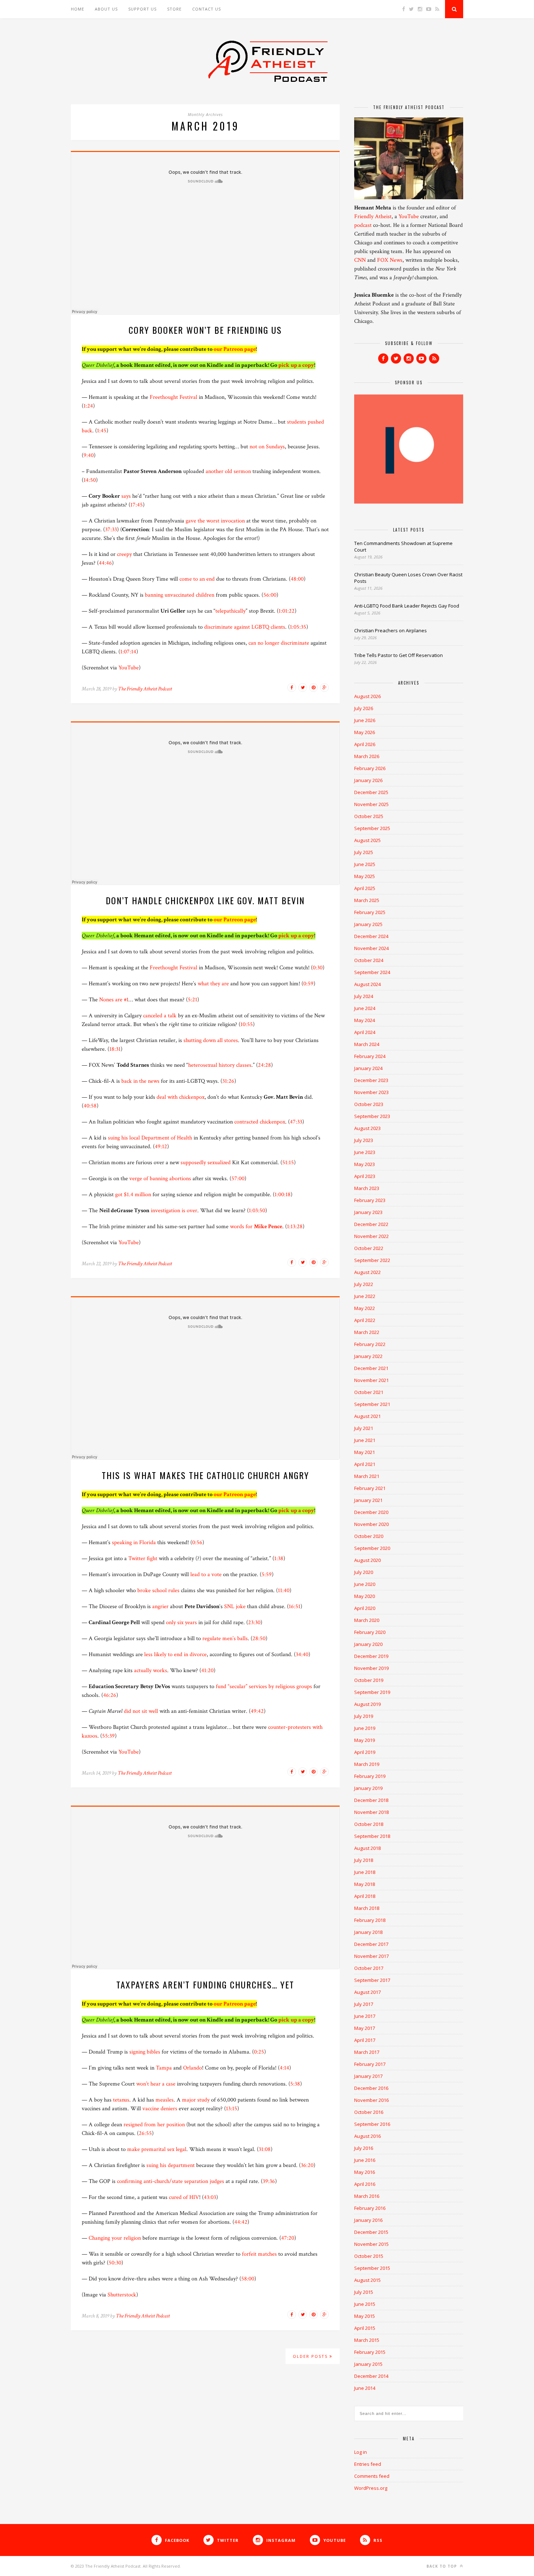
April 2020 (365, 1608)
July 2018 (364, 1860)
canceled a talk (160, 1016)
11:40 (284, 1591)
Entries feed (368, 2464)
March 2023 (367, 1188)
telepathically (230, 611)
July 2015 (364, 2292)
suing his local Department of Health (150, 1138)
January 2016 (368, 2220)
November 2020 (371, 1524)
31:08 (265, 2149)
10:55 (247, 1024)
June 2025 (365, 864)
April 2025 (365, 888)
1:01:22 (287, 611)
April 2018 (365, 1896)
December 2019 (371, 1656)
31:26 (228, 1081)
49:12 (161, 1147)
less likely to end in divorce (175, 1654)
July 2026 (364, 708)
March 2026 (367, 756)
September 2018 (372, 1836)
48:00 (297, 579)
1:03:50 (257, 1211)
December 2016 (371, 2088)
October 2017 (369, 1968)
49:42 (257, 1711)
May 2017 (365, 2028)
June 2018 (365, 1872)
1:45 (102, 431)
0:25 (259, 2052)
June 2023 (365, 1152)
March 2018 (367, 1908)
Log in (361, 2452)
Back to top (442, 2566)
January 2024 (368, 1068)
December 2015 (371, 2232)
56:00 (270, 595)
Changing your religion (115, 2238)
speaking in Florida (134, 1543)
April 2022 (365, 1320)
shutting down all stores (211, 1040)
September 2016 (372, 2124)
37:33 (111, 530)
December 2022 (371, 1224)
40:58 (90, 1106)
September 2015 (372, 2268)
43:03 (210, 2197)
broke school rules (158, 1591)
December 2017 (371, 1944)
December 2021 (371, 1368)
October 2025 (369, 816)
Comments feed (372, 2476)
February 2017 (370, 2064)
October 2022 (369, 1248)
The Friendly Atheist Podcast (145, 689)
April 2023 (365, 1176)
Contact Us (207, 9)
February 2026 (370, 768)
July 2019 (364, 1716)
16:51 (295, 1607)
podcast (363, 225)
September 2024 (372, 972)
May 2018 (365, 1884)
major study (196, 2100)
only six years (181, 1622)
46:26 (110, 1695)
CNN (360, 260)
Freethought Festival (173, 397)
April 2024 (365, 1032)
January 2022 (368, 1356)
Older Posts (311, 2356)
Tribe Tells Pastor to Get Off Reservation (399, 655)
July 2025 (364, 852)
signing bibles (145, 2052)
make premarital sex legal (157, 2149)
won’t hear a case (156, 2084)
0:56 (197, 1543)
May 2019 (365, 1740)
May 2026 (365, 732)
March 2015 (367, 2340)
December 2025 (371, 792)
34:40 (302, 1654)
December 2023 (371, 1080)
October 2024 (369, 960)
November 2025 (371, 804)
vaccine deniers (160, 2109)
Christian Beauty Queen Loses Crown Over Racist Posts (408, 578)
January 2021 (368, 1500)
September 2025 (372, 828)
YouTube (129, 668)
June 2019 (365, 1728)
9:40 (89, 455)
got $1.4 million (133, 1195)
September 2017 (372, 1980)
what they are (213, 984)
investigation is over (174, 1211)
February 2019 (370, 1776)
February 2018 (370, 1920)
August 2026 (367, 696)
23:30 (254, 1622)
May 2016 (365, 2172)
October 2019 (369, 1680)
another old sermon (228, 471)
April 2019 (365, 1752)
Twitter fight (143, 1559)
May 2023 (365, 1164)
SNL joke (235, 1607)
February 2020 (370, 1632)
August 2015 (367, 2280)
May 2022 (365, 1308)
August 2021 (367, 1416)
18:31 (115, 1049)
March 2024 (367, 1044)
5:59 (267, 1575)
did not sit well (141, 1711)
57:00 (238, 1179)
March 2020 (367, 1620)
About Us (106, 9)
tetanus (121, 2100)
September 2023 (372, 1116)
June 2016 (365, 2160)
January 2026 (368, 780)
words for (256, 1227)
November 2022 (371, 1236)
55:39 (108, 1736)
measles (165, 2100)
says (126, 496)
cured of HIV (184, 2197)
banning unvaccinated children (180, 595)
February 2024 (370, 1056)
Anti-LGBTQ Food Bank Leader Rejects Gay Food (407, 606)
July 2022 (364, 1284)
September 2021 (372, 1404)
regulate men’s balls (225, 1638)
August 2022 (367, 1272)
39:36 (269, 2181)
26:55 (145, 2133)
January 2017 (368, 2076)
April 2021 (365, 1464)
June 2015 (365, 2304)
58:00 (248, 2279)
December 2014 (371, 2376)
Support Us (142, 9)
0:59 (308, 984)
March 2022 (367, 1332)
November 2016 (371, 2100)
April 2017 (365, 2040)
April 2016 (365, 2184)
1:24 (88, 406)
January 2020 (368, 1644)
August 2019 (367, 1704)
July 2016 (364, 2148)
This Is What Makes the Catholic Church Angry (205, 1475)
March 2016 (367, 2196)
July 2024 (364, 996)
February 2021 (370, 1488)
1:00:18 (283, 1195)
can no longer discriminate (279, 643)
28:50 (259, 1638)
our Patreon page (235, 349)
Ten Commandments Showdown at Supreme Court (403, 546)
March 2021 (367, 1476)
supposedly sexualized (206, 1163)
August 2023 (367, 1128)
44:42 (241, 2222)
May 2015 (365, 2316)
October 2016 (369, 2112)
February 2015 (370, 2352)
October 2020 (369, 1536)
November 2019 (371, 1668)
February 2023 (370, 1200)
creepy (124, 554)
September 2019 (372, 1692)
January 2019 (368, 1788)
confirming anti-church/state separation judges (171, 2181)
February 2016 (370, 2208)
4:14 (284, 2068)
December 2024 (371, 936)
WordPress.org (371, 2488)
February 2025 (370, 912)
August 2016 (367, 2136)
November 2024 (371, 948)
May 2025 (365, 876)
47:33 (296, 1122)
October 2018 (369, 1824)
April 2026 (365, 744)
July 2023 (364, 1140)
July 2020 (364, 1572)
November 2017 (371, 1956)
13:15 (232, 2109)
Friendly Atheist (373, 217)
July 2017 (364, 2004)
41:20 (207, 1670)
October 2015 (369, 2256)
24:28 (264, 1065)
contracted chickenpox (260, 1122)
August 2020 (367, 1560)
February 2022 (370, 1344)
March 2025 (367, 900)
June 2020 (365, 1584)
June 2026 (365, 720)
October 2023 (369, 1104)
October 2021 (369, 1392)
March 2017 (367, 2052)
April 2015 (365, 2328)
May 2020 (365, 1596)
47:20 (288, 2238)
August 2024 (367, 984)
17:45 (137, 505)
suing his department (171, 2165)
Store (174, 9)
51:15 (288, 1163)
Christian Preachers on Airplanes (391, 630)
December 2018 (371, 1800)
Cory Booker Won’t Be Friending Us (205, 330)
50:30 (115, 2263)
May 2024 (365, 1020)
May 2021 (365, 1452)
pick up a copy (296, 365)
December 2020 (371, 1512)
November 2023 (371, 1092)
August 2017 (367, 1992)
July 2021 (364, 1428)
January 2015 (368, 2364)
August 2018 (367, 1848)
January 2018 (368, 1932)
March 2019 (367, 1764)
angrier (160, 1607)
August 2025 (367, 840)
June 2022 (365, 1296)
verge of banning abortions (160, 1179)
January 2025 (368, 924)
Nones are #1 (114, 1000)
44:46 (105, 563)
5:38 (295, 2084)
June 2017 (365, 2016)
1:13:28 (295, 1227)
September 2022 (372, 1260)
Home (78, 9)
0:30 (318, 968)
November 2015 (371, 2244)
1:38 (279, 1559)
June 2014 (365, 2388)
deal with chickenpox (181, 1097)
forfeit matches (259, 2254)
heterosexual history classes (220, 1065)
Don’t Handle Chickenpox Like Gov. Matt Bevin (205, 900)
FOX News (390, 260)
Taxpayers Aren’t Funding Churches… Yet (205, 1984)
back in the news (140, 1081)
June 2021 (365, 1440)
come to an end (197, 579)
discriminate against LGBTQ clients (245, 627)
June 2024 (365, 1008)
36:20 (307, 2165)
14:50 (90, 480)
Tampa (164, 2068)
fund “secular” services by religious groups (264, 1686)
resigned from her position (154, 2125)
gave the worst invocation (215, 521)
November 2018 (371, 1812)
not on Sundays (267, 447)
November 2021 (371, 1380)
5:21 (193, 1000)
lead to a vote (206, 1575)
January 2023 (368, 1212)
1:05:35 (298, 627)
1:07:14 (128, 652)
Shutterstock (122, 2295)
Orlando (193, 2068)
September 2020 (372, 1548)
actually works (151, 1670)
